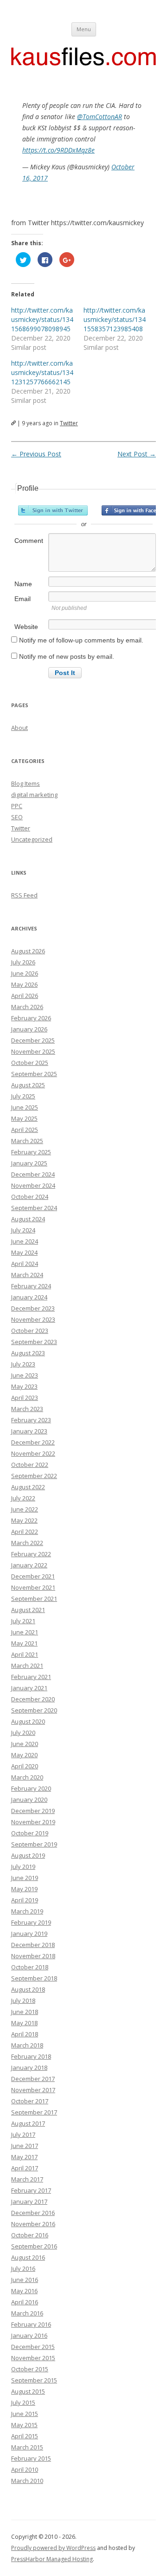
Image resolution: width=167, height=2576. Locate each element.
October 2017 (30, 2101)
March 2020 (27, 1777)
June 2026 (25, 973)
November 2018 (33, 1956)
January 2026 (29, 1029)
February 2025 (31, 1152)
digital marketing (34, 795)
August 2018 (28, 1989)
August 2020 (28, 1721)
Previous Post (36, 454)
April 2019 (25, 1900)
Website (26, 627)
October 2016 (30, 2235)
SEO (17, 817)
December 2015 (33, 2347)
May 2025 (24, 1118)
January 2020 (29, 1800)
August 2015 (28, 2391)
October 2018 (30, 1967)
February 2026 (31, 1018)
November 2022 (33, 1453)
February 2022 (31, 1554)
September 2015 (34, 2380)
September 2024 (34, 1208)
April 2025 (25, 1130)
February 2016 (31, 2324)
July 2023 (23, 1364)
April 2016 (25, 2302)
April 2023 (25, 1398)
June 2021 (25, 1632)
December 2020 (33, 1699)
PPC (17, 806)
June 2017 (25, 2146)
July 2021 (23, 1621)
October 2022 (30, 1465)
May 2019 (24, 1889)
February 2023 (31, 1420)
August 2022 (28, 1487)
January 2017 (29, 2201)
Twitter (69, 423)
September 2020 (34, 1710)
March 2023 (27, 1409)
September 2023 (34, 1342)
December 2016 (33, 2213)
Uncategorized (32, 839)
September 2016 (34, 2246)
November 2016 (33, 2224)
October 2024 (30, 1197)
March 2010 (27, 2481)
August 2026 (28, 951)
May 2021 (24, 1643)
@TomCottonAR (100, 117)
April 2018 (25, 2034)
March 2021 (27, 1666)
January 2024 (29, 1297)
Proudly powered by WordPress (53, 2548)
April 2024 (25, 1264)
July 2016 (23, 2268)
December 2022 (33, 1442)
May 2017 (24, 2157)
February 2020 (31, 1788)
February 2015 (31, 2458)
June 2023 (25, 1375)
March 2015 (27, 2447)
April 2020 (25, 1766)
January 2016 (29, 2335)
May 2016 (24, 2291)
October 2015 (30, 2369)
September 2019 (34, 1844)
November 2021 (33, 1587)
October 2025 (30, 1063)
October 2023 (30, 1331)
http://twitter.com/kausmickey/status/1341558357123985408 (115, 319)
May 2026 (24, 984)
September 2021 (34, 1599)
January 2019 (29, 1934)
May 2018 (24, 2023)
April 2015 (25, 2436)
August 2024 (28, 1219)
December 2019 (33, 1811)
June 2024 (25, 1241)
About (19, 728)
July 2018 (23, 2001)
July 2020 (23, 1733)
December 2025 (33, 1040)
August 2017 (28, 2123)
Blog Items (26, 783)
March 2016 (27, 2313)
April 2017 (25, 2168)
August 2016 (28, 2257)
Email (22, 599)
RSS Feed (24, 895)
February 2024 (31, 1286)
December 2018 (33, 1945)
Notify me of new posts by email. (67, 656)
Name (23, 584)
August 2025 (28, 1085)
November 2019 (33, 1822)
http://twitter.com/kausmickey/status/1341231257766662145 (42, 372)
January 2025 (29, 1163)
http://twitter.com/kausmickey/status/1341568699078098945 (42, 319)
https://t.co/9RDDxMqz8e (58, 150)
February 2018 (31, 2056)
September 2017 (34, 2112)
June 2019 (25, 1878)
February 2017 (31, 2190)
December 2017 (33, 2079)
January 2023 (29, 1431)
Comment (29, 541)
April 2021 (25, 1654)
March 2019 (27, 1911)
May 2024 (24, 1252)
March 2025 (27, 1141)
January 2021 (29, 1688)
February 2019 (31, 1922)
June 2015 (25, 2414)
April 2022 (25, 1532)
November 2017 (33, 2090)
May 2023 (24, 1386)
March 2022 (27, 1543)
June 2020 (25, 1744)
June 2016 (25, 2280)
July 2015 (23, 2402)
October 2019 (30, 1833)
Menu (84, 29)
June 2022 (25, 1509)
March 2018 (27, 2045)
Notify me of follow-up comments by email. (81, 640)
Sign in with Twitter (53, 510)
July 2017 (23, 2134)
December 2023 (33, 1308)
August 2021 (28, 1610)
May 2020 (24, 1755)
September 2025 (34, 1074)
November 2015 (33, 2358)
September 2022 (34, 1476)
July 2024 (23, 1230)
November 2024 (33, 1185)
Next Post (137, 454)
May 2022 (24, 1520)
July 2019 (23, 1867)
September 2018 (34, 1978)
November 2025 (33, 1051)
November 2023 (33, 1319)
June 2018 (25, 2012)
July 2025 (23, 1096)
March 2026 (27, 1007)
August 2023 (28, 1353)
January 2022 (29, 1565)
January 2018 (29, 2067)
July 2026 (23, 962)
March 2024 (27, 1275)
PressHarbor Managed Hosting (52, 2559)
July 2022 (23, 1498)
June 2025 (25, 1107)
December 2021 (33, 1576)
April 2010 (25, 2469)
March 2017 (27, 2179)
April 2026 (25, 996)
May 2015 (24, 2425)
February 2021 (31, 1677)
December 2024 (33, 1174)
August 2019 (28, 1855)
